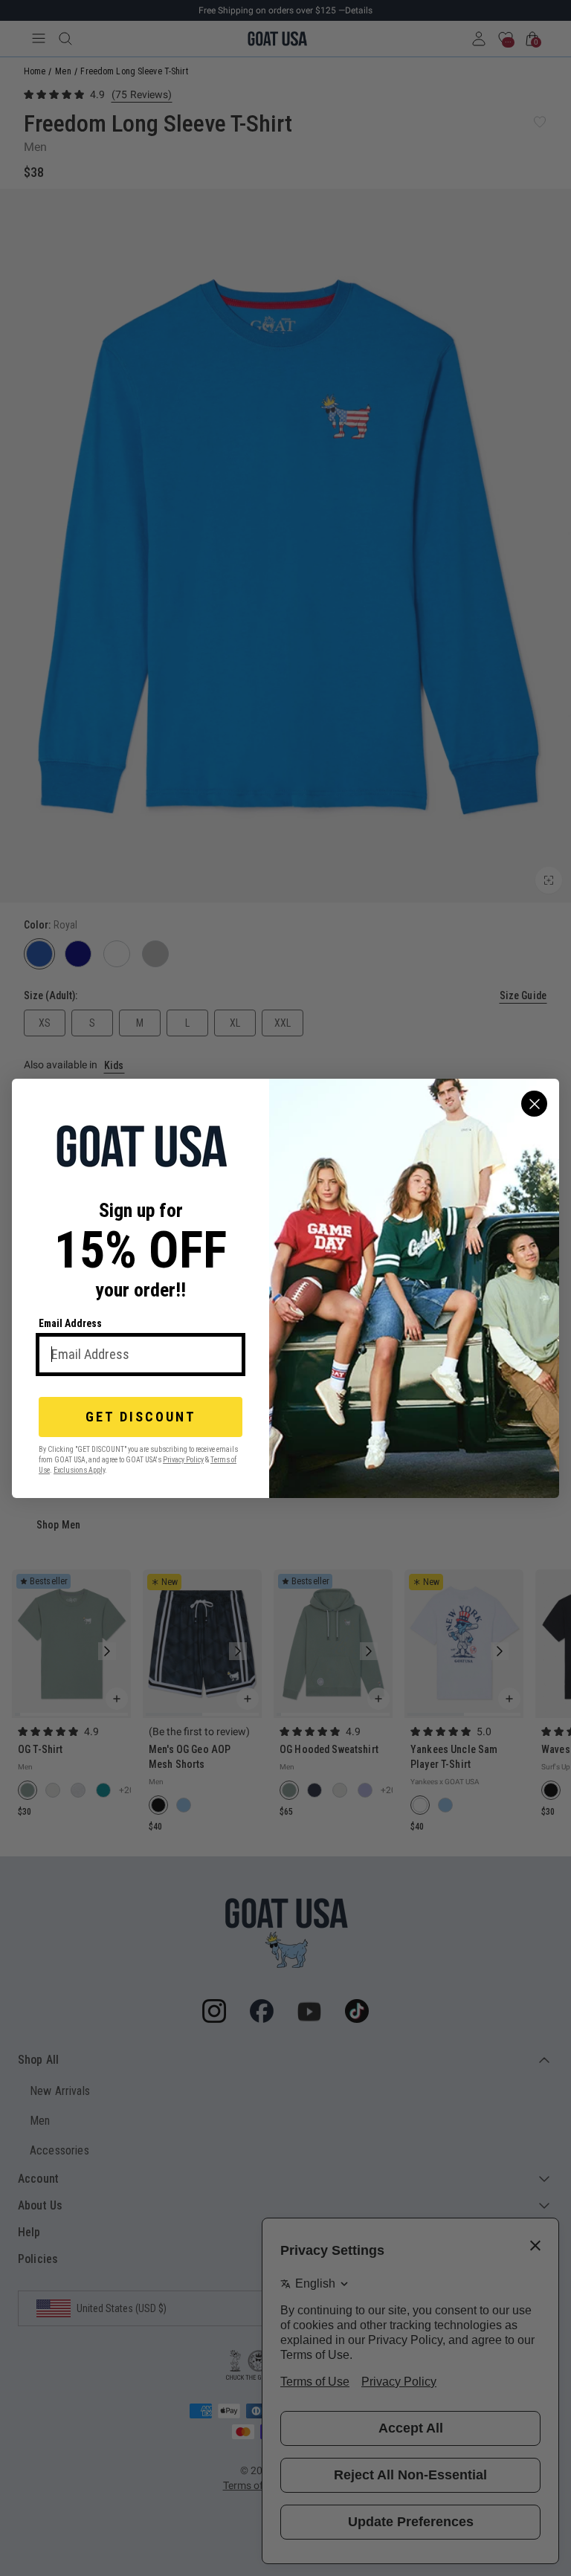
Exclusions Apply (79, 1469)
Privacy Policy (183, 1459)
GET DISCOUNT (141, 1417)
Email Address (70, 1323)
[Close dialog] (534, 1104)
